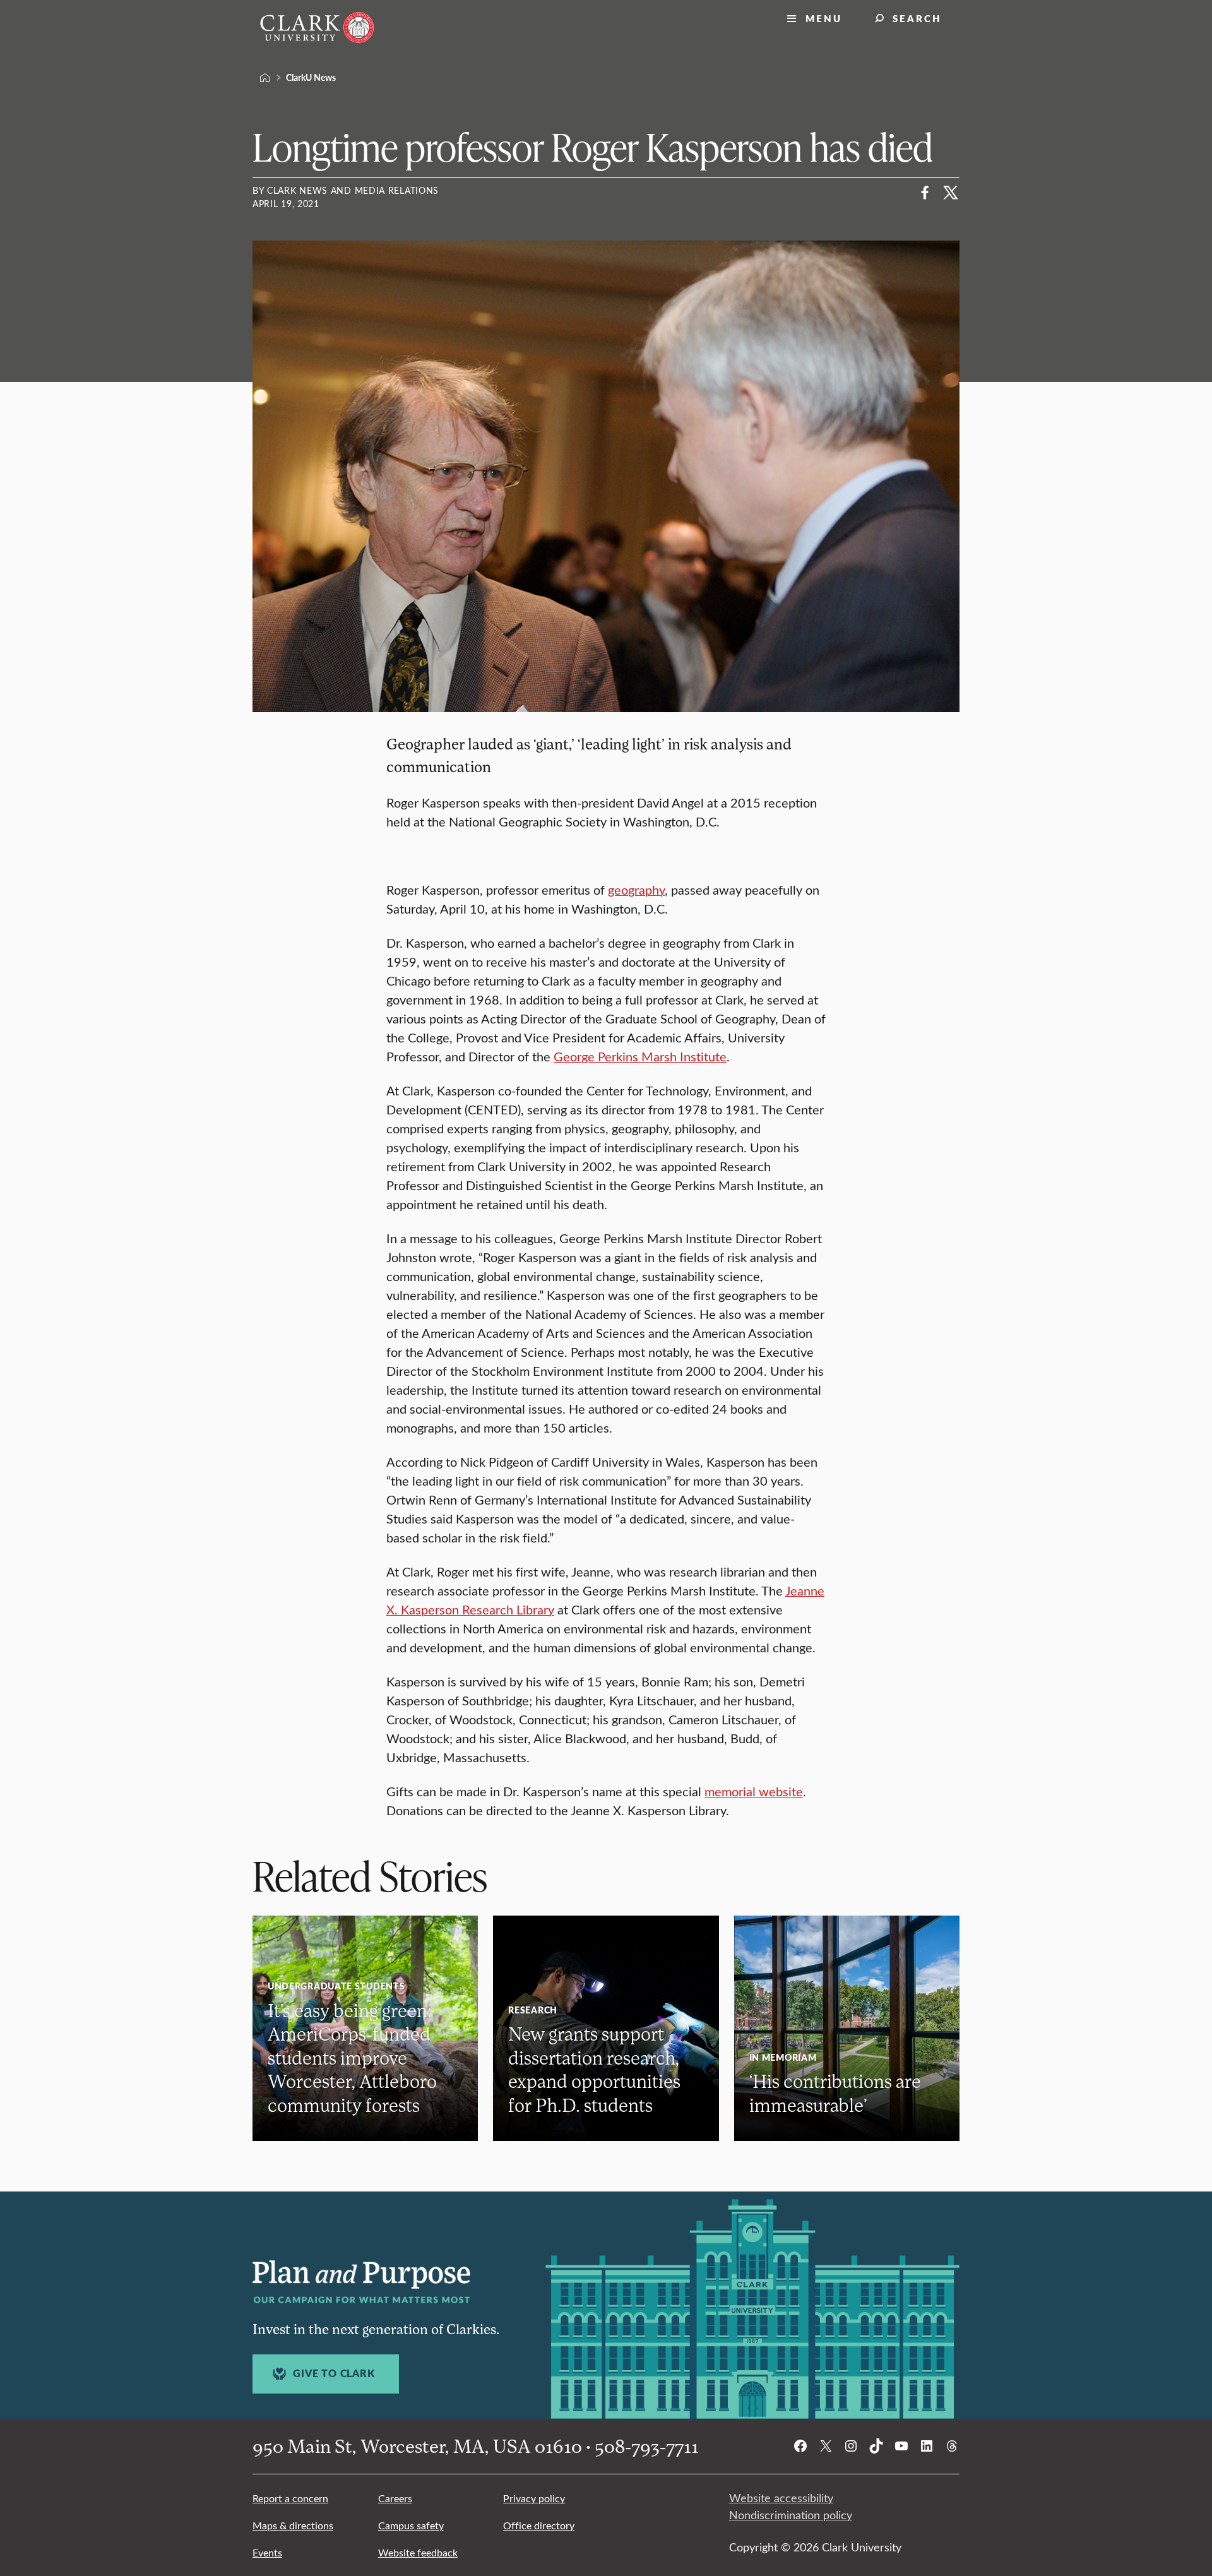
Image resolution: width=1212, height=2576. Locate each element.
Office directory (539, 2525)
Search (917, 18)
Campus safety (411, 2525)
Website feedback (418, 2552)
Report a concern (290, 2498)
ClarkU (265, 78)
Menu (824, 18)
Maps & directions (293, 2525)
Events (267, 2552)
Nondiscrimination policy (791, 2515)
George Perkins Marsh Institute (640, 1056)
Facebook (925, 193)
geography (636, 889)
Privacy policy (534, 2498)
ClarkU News (311, 77)
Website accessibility (781, 2498)
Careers (395, 2498)
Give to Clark (334, 2373)
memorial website (754, 1791)
